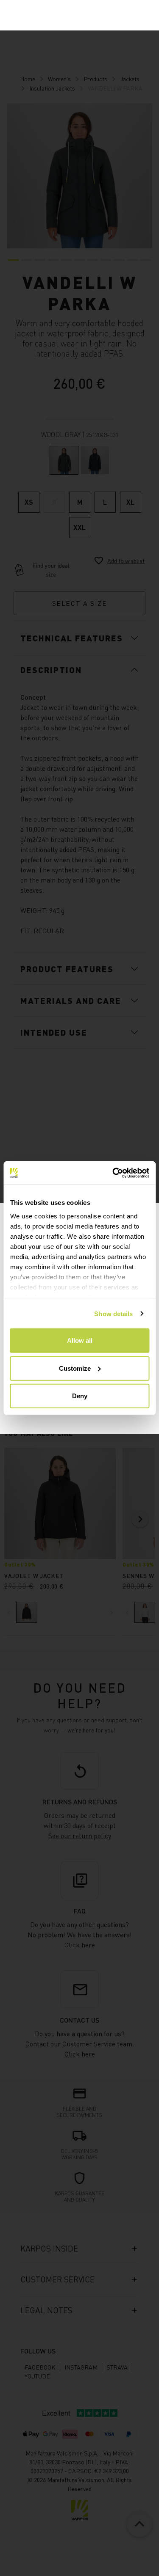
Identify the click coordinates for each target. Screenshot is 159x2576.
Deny (80, 1396)
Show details (113, 1313)
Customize (75, 1368)
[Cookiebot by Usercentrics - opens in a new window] (113, 1173)
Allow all (80, 1340)
